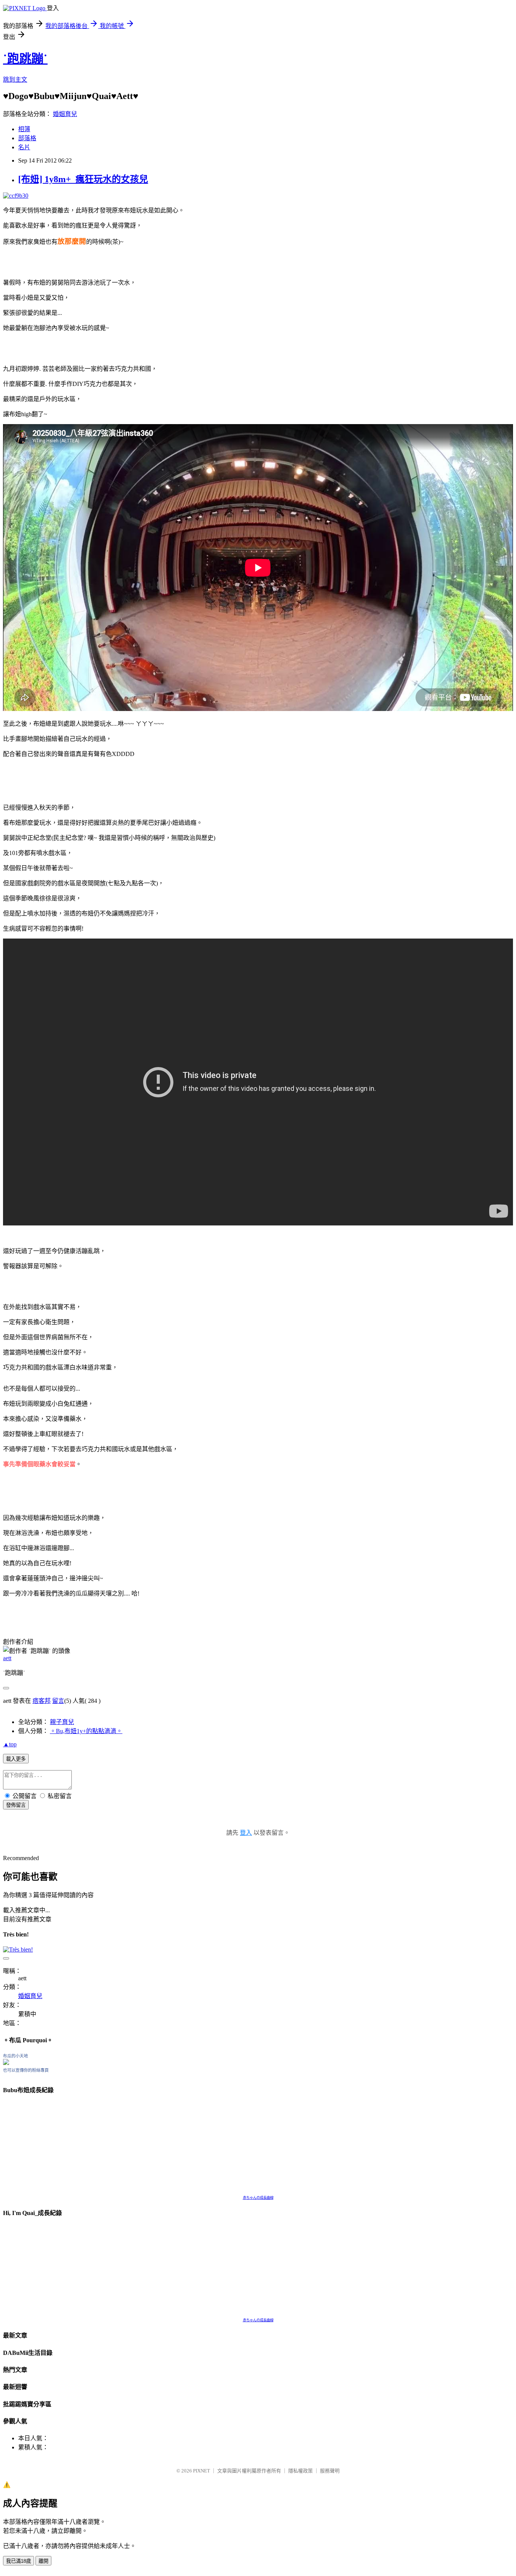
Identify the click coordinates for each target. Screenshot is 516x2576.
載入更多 (16, 1759)
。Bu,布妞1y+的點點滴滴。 (86, 1731)
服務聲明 (330, 2471)
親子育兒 (62, 1722)
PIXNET (202, 2471)
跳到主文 (15, 80)
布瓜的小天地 (15, 2056)
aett (7, 1658)
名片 (24, 147)
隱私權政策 (300, 2471)
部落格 (27, 138)
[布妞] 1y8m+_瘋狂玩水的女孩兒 (83, 179)
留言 (58, 1701)
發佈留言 (16, 1805)
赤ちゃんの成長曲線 (258, 2198)
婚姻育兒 (65, 114)
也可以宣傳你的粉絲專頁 (26, 2070)
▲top (10, 1744)
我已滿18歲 (19, 2561)
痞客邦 (42, 1701)
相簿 (24, 129)
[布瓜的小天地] (6, 2063)
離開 (43, 2561)
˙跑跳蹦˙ (25, 59)
